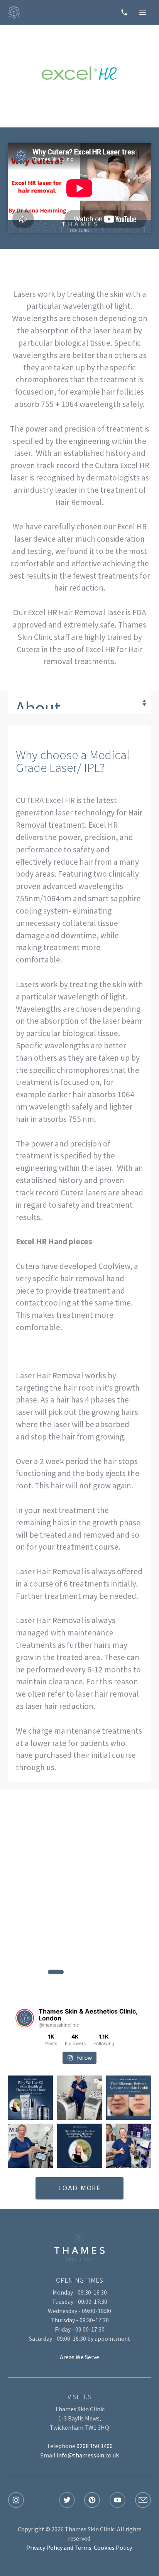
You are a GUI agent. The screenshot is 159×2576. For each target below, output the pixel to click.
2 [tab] (79, 1972)
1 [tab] (56, 1972)
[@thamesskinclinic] (25, 2018)
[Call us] (124, 12)
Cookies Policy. (113, 2548)
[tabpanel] (79, 1908)
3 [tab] (103, 1972)
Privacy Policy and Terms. (59, 2548)
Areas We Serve (79, 2357)
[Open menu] (143, 12)
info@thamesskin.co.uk (88, 2455)
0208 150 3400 (95, 2446)
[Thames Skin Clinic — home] (14, 12)
